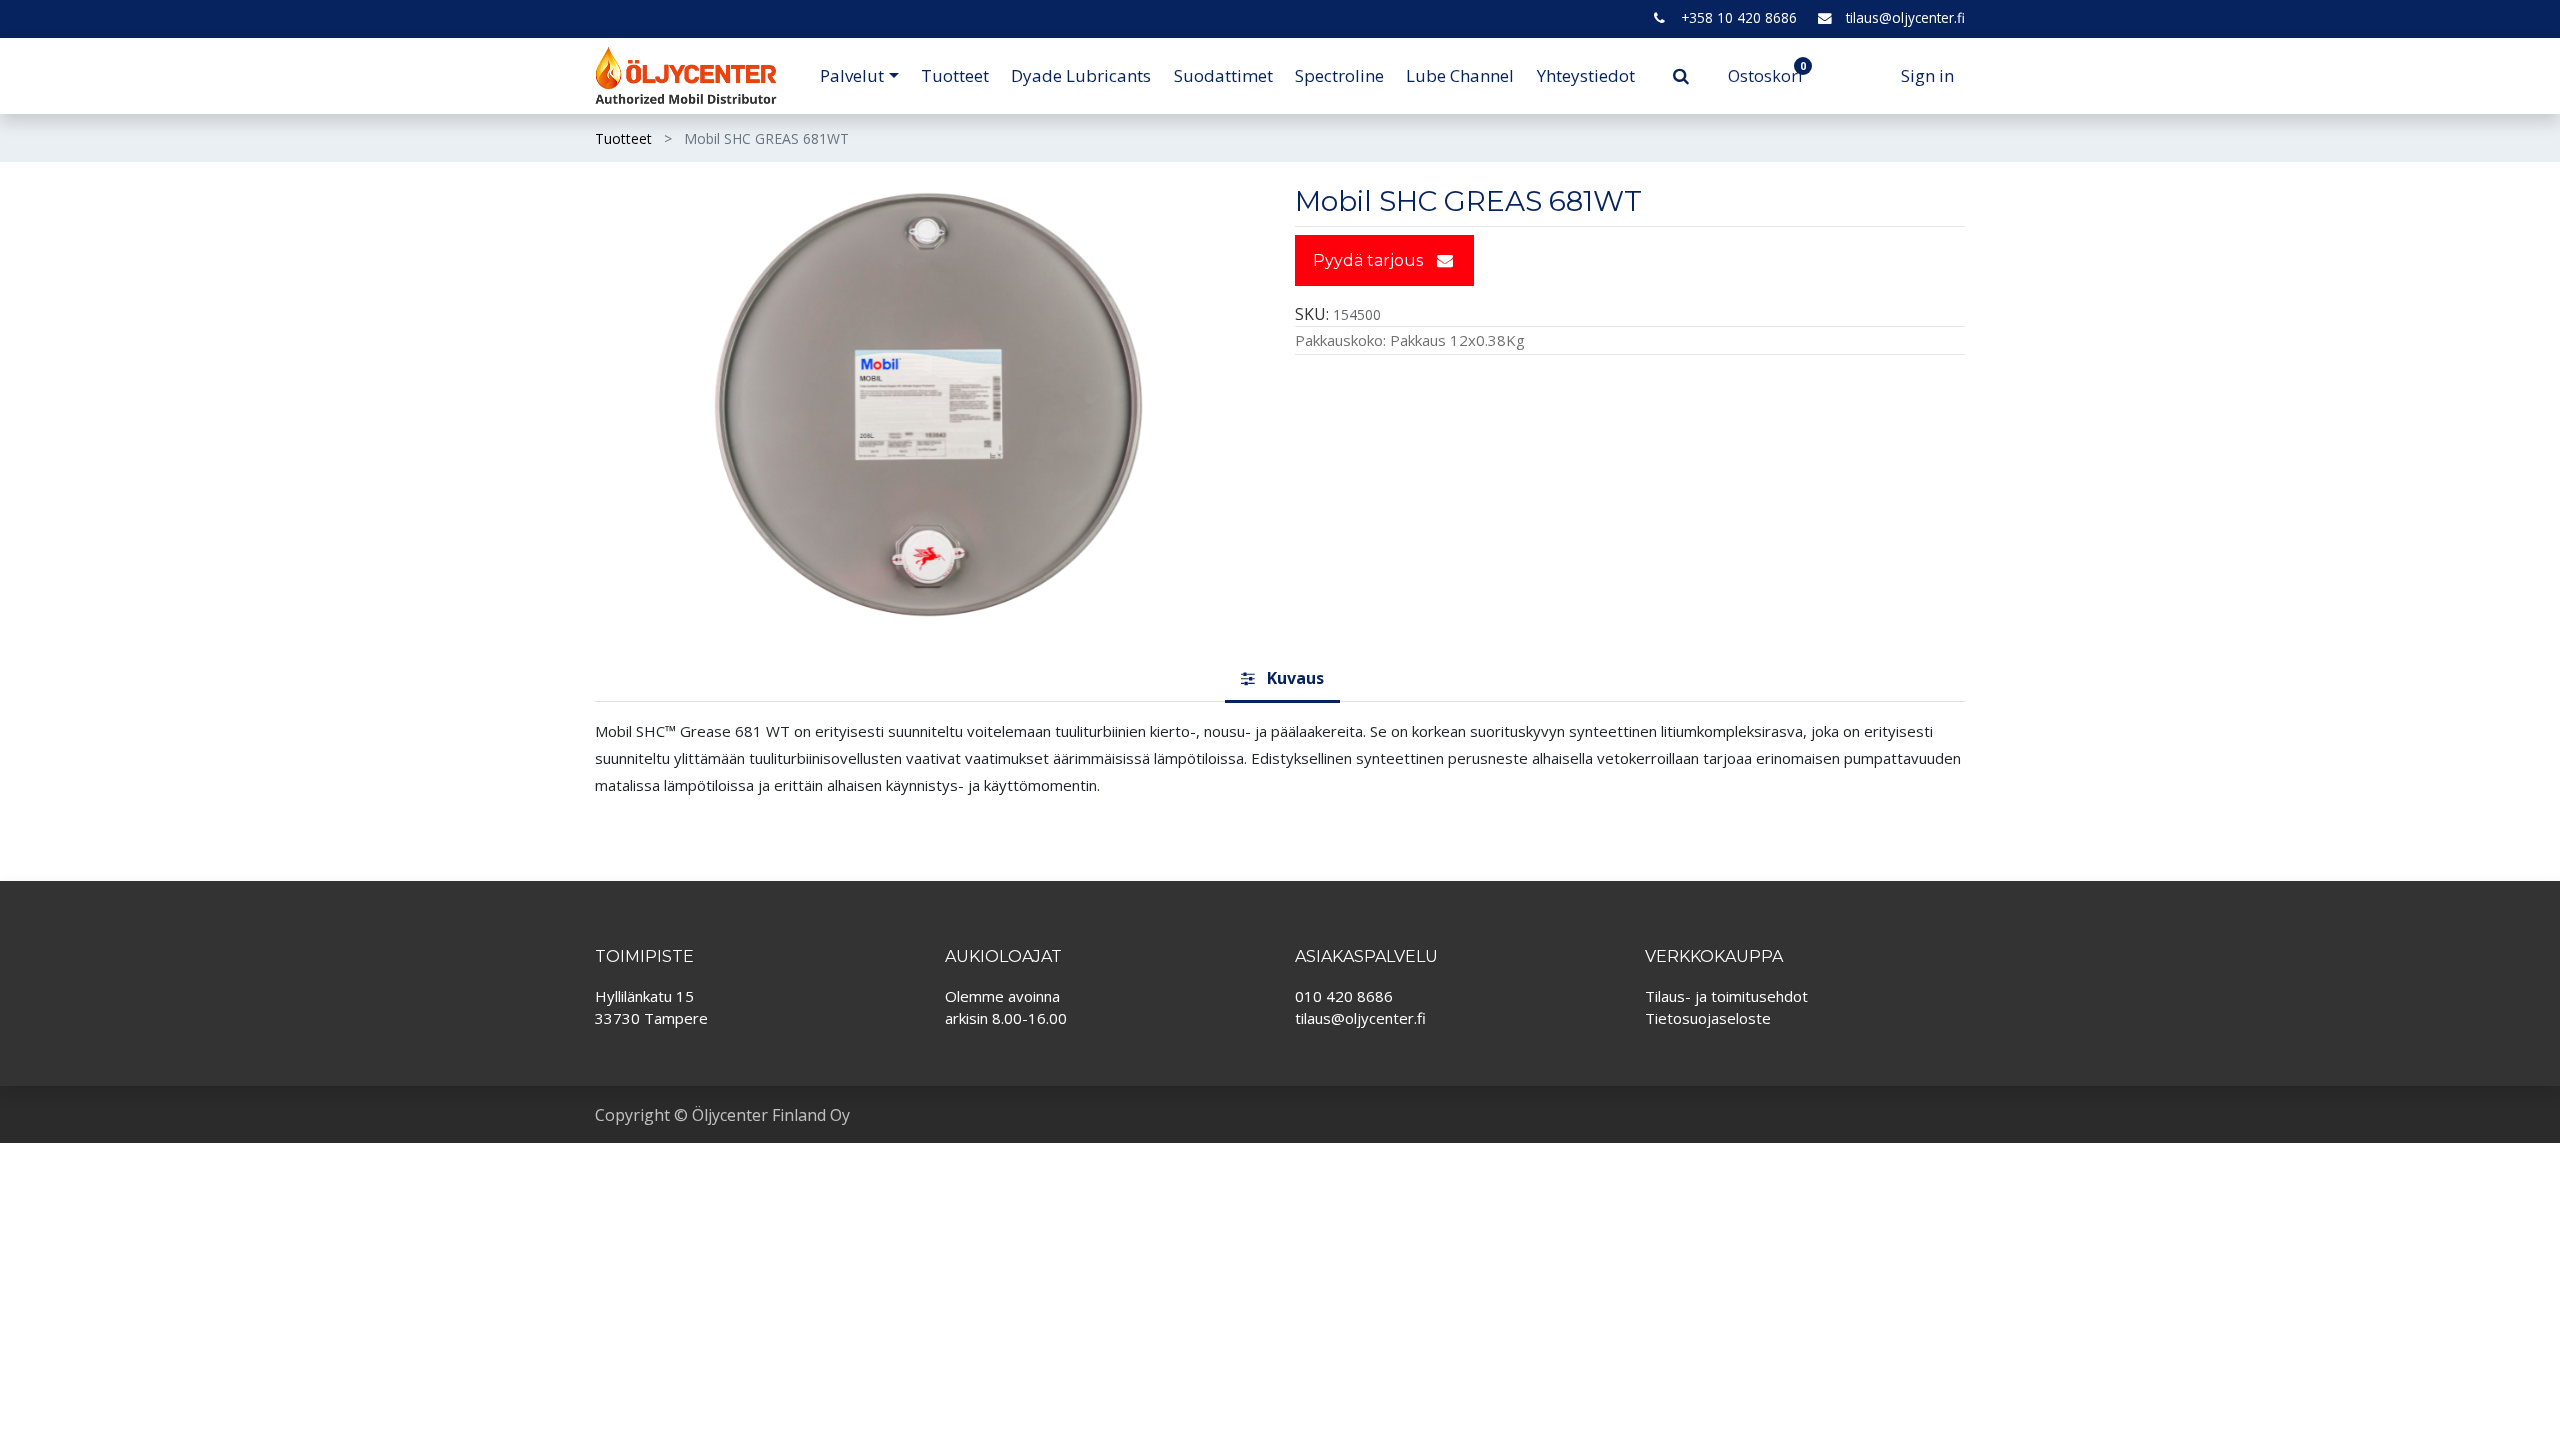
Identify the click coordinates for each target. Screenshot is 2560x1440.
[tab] (1282, 680)
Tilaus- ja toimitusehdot (1726, 996)
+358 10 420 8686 (1739, 17)
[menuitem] (955, 76)
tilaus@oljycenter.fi (1905, 17)
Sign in (1927, 75)
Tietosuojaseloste (1708, 1018)
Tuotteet (623, 138)
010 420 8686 (1344, 996)
